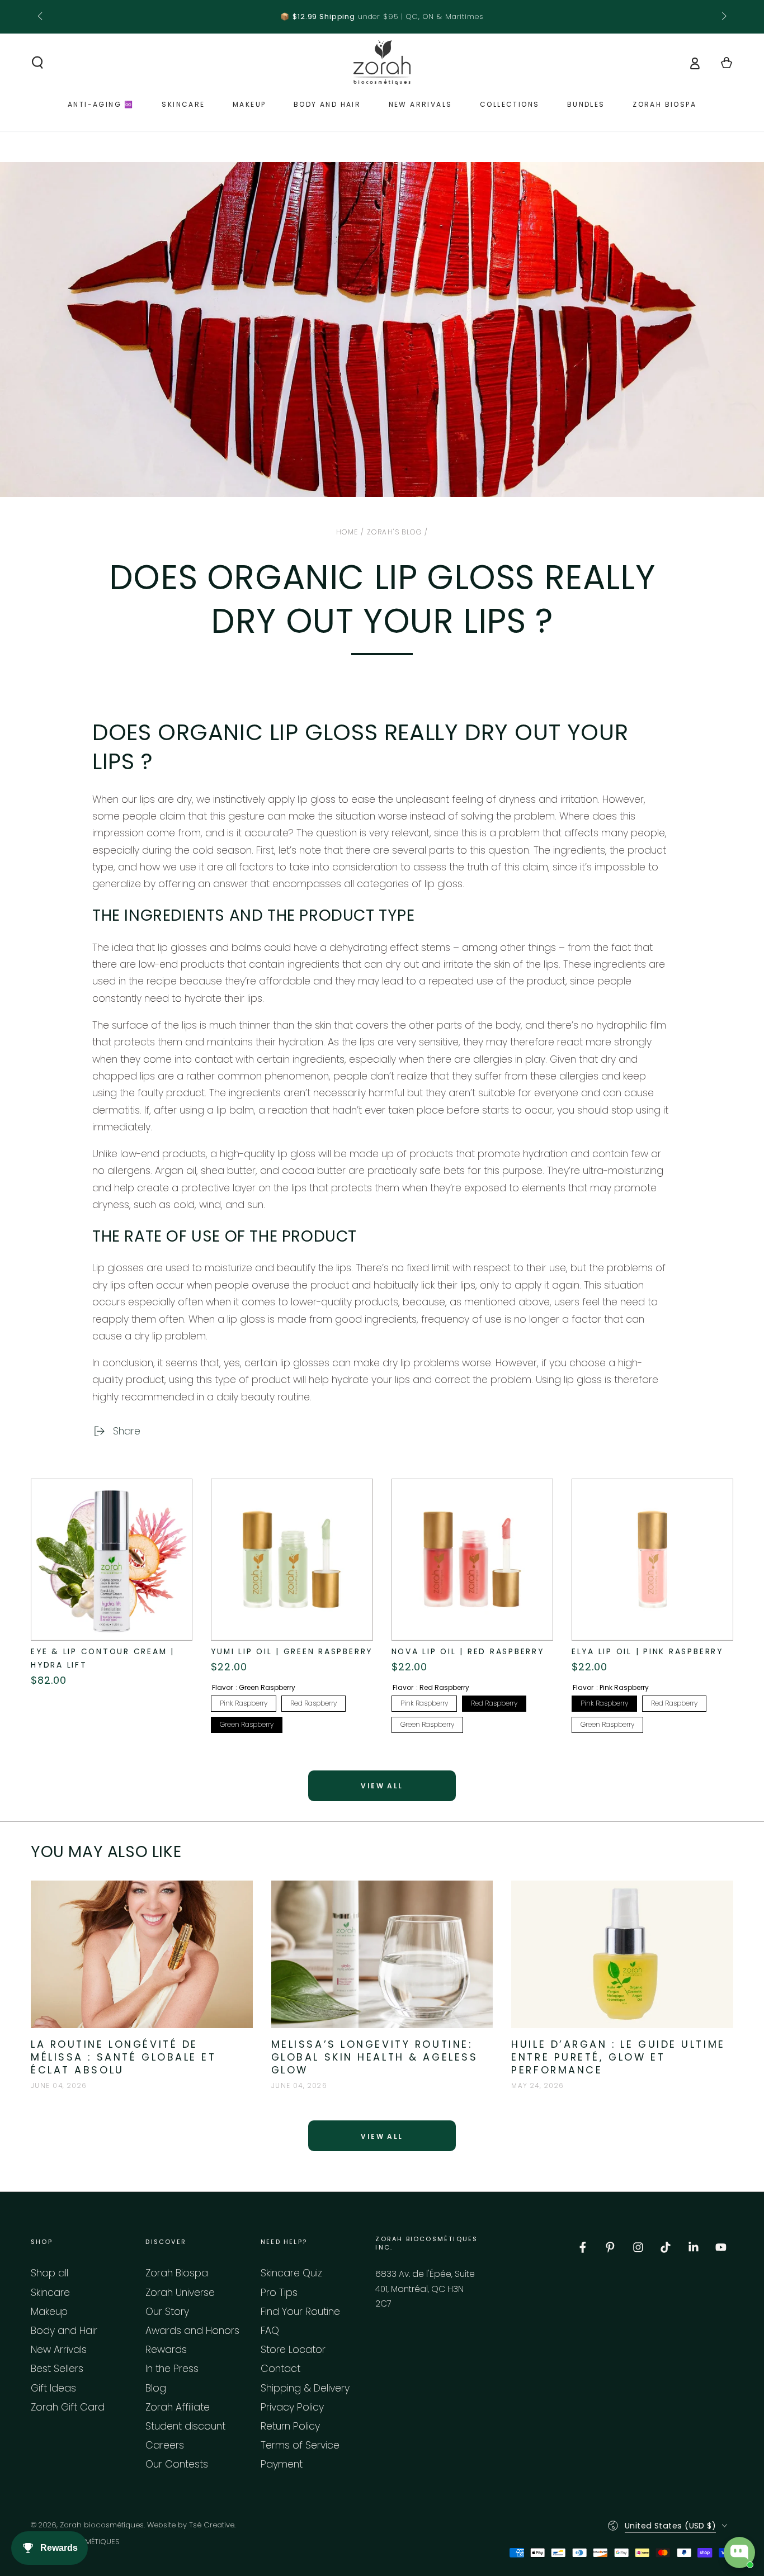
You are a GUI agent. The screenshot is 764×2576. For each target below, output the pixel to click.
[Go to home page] (382, 63)
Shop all (49, 2273)
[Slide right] (723, 17)
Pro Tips (279, 2293)
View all (382, 1786)
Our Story (167, 2312)
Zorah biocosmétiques (102, 2525)
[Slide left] (41, 17)
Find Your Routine (300, 2312)
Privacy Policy (292, 2407)
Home (347, 532)
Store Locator (293, 2350)
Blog (156, 2388)
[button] (38, 63)
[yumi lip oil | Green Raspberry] (292, 1559)
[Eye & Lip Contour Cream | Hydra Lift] (112, 1559)
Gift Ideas (53, 2388)
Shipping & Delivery (305, 2388)
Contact (280, 2369)
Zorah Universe (180, 2293)
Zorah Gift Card (68, 2407)
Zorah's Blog (394, 532)
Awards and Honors (192, 2331)
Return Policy (290, 2426)
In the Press (172, 2369)
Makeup (49, 2312)
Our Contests (177, 2464)
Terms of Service (300, 2445)
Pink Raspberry (244, 1703)
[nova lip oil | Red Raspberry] (472, 1559)
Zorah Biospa (177, 2273)
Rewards (166, 2350)
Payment (282, 2464)
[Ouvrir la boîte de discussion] (739, 2553)
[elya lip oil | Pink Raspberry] (652, 1559)
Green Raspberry (247, 1724)
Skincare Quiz (291, 2273)
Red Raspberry (313, 1703)
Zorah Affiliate (178, 2407)
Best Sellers (57, 2369)
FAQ (270, 2331)
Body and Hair (64, 2331)
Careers (165, 2445)
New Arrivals (59, 2350)
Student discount (185, 2426)
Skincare (50, 2293)
